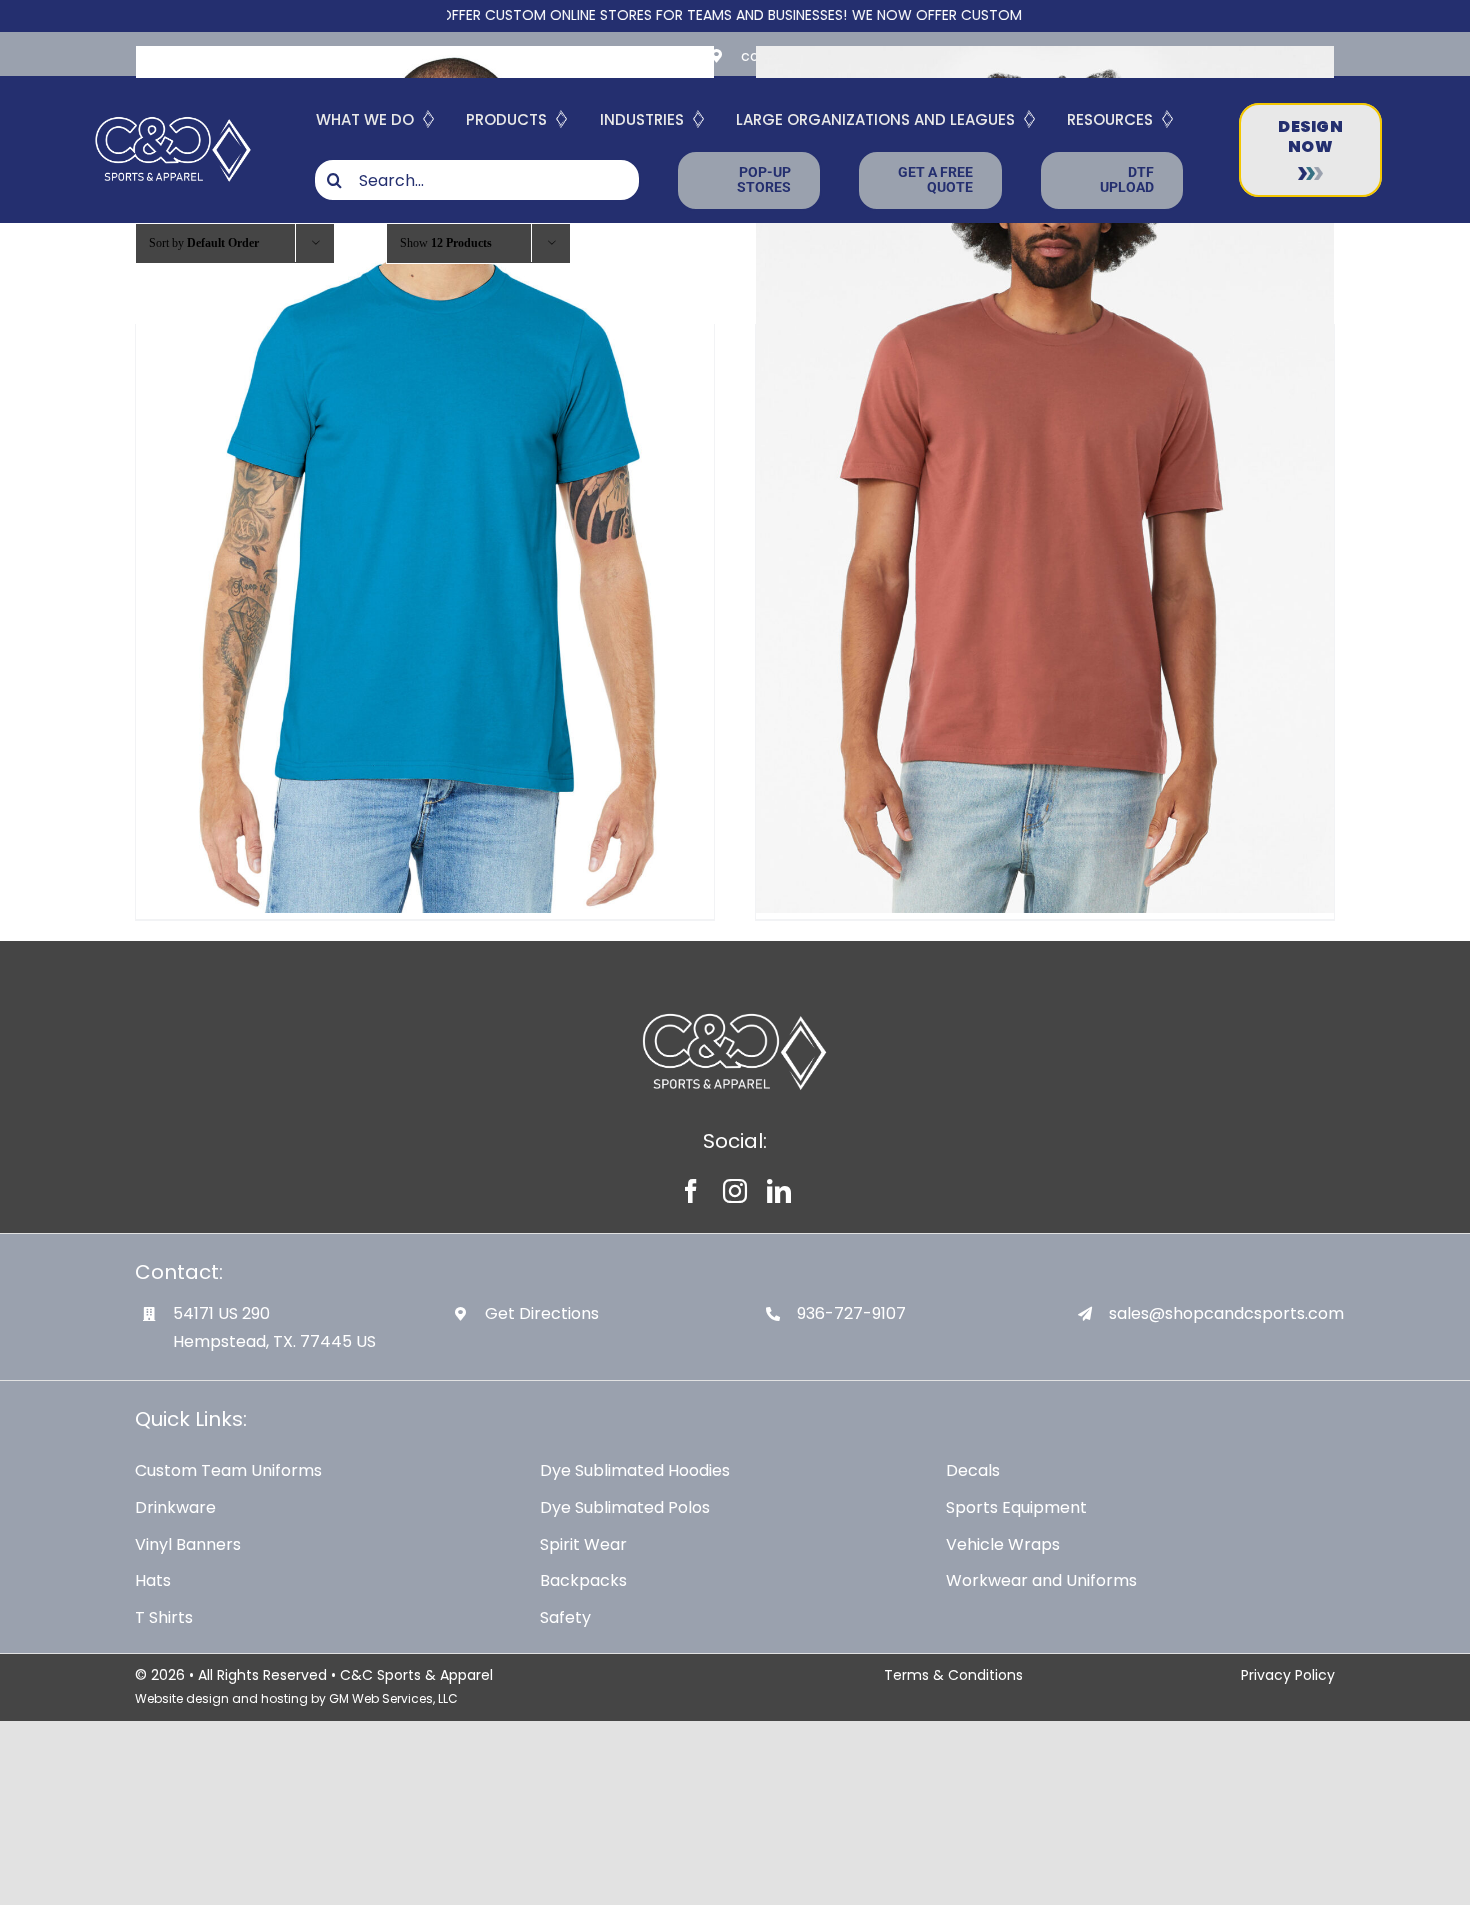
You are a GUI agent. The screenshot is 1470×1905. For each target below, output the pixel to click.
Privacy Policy (1288, 1675)
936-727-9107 (851, 1313)
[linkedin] (779, 1191)
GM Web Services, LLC (393, 1698)
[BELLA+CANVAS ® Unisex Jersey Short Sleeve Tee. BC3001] (425, 479)
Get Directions (542, 1313)
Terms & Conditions (953, 1675)
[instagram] (735, 1191)
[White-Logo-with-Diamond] (173, 114)
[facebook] (691, 1191)
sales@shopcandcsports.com (1226, 1313)
